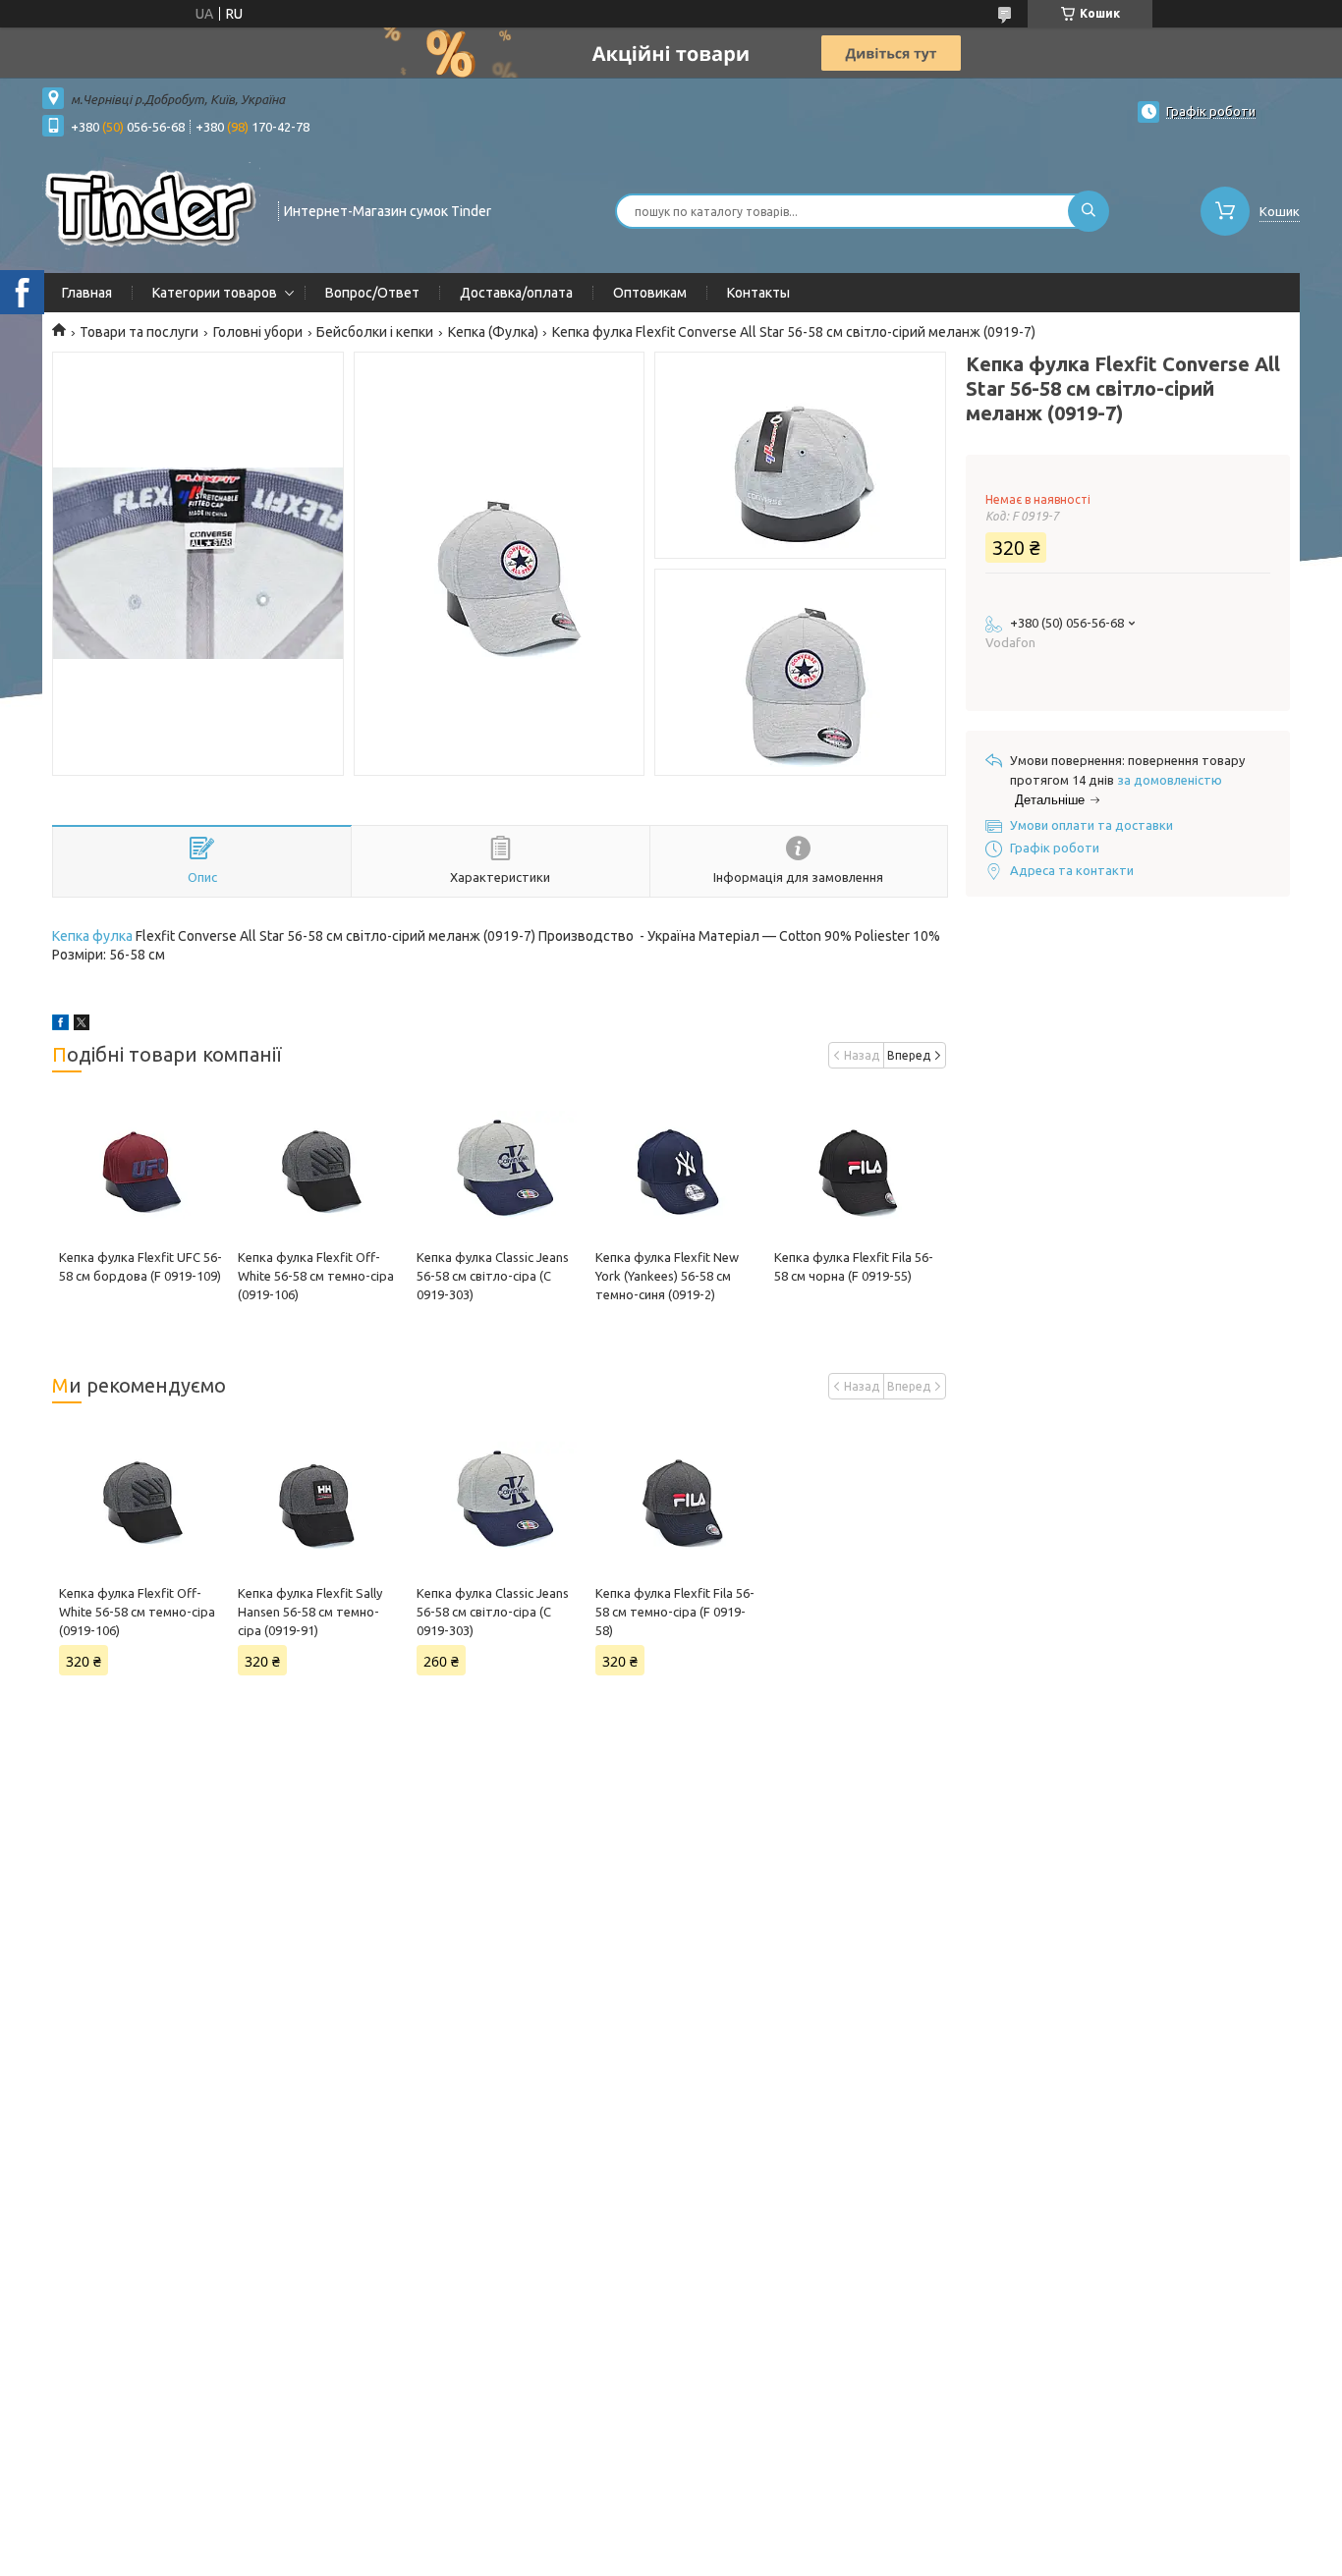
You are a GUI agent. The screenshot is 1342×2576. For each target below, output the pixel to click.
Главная (87, 293)
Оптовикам (650, 293)
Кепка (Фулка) (493, 332)
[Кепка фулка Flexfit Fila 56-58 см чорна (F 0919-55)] (856, 1165)
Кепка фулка (92, 936)
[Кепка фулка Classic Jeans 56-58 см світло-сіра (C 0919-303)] (499, 1165)
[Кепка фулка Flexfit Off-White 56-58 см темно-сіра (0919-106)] (320, 1165)
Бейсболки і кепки (375, 332)
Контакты (758, 293)
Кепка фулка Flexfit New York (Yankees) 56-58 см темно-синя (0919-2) (667, 1276)
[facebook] (60, 1025)
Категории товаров (215, 293)
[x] (82, 1025)
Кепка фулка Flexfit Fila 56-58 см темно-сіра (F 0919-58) (675, 1612)
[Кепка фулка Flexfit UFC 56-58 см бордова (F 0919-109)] (141, 1165)
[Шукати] (1089, 211)
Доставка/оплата (516, 293)
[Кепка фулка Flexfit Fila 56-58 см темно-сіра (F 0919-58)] (677, 1496)
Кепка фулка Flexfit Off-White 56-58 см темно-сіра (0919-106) (316, 1276)
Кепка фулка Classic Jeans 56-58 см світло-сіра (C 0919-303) (493, 1276)
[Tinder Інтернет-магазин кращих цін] (151, 209)
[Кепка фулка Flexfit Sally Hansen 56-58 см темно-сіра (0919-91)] (320, 1496)
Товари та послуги (139, 332)
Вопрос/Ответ (372, 293)
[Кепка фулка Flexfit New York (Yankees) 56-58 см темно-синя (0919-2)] (677, 1165)
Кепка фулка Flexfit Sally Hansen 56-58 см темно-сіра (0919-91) (310, 1612)
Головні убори (258, 332)
